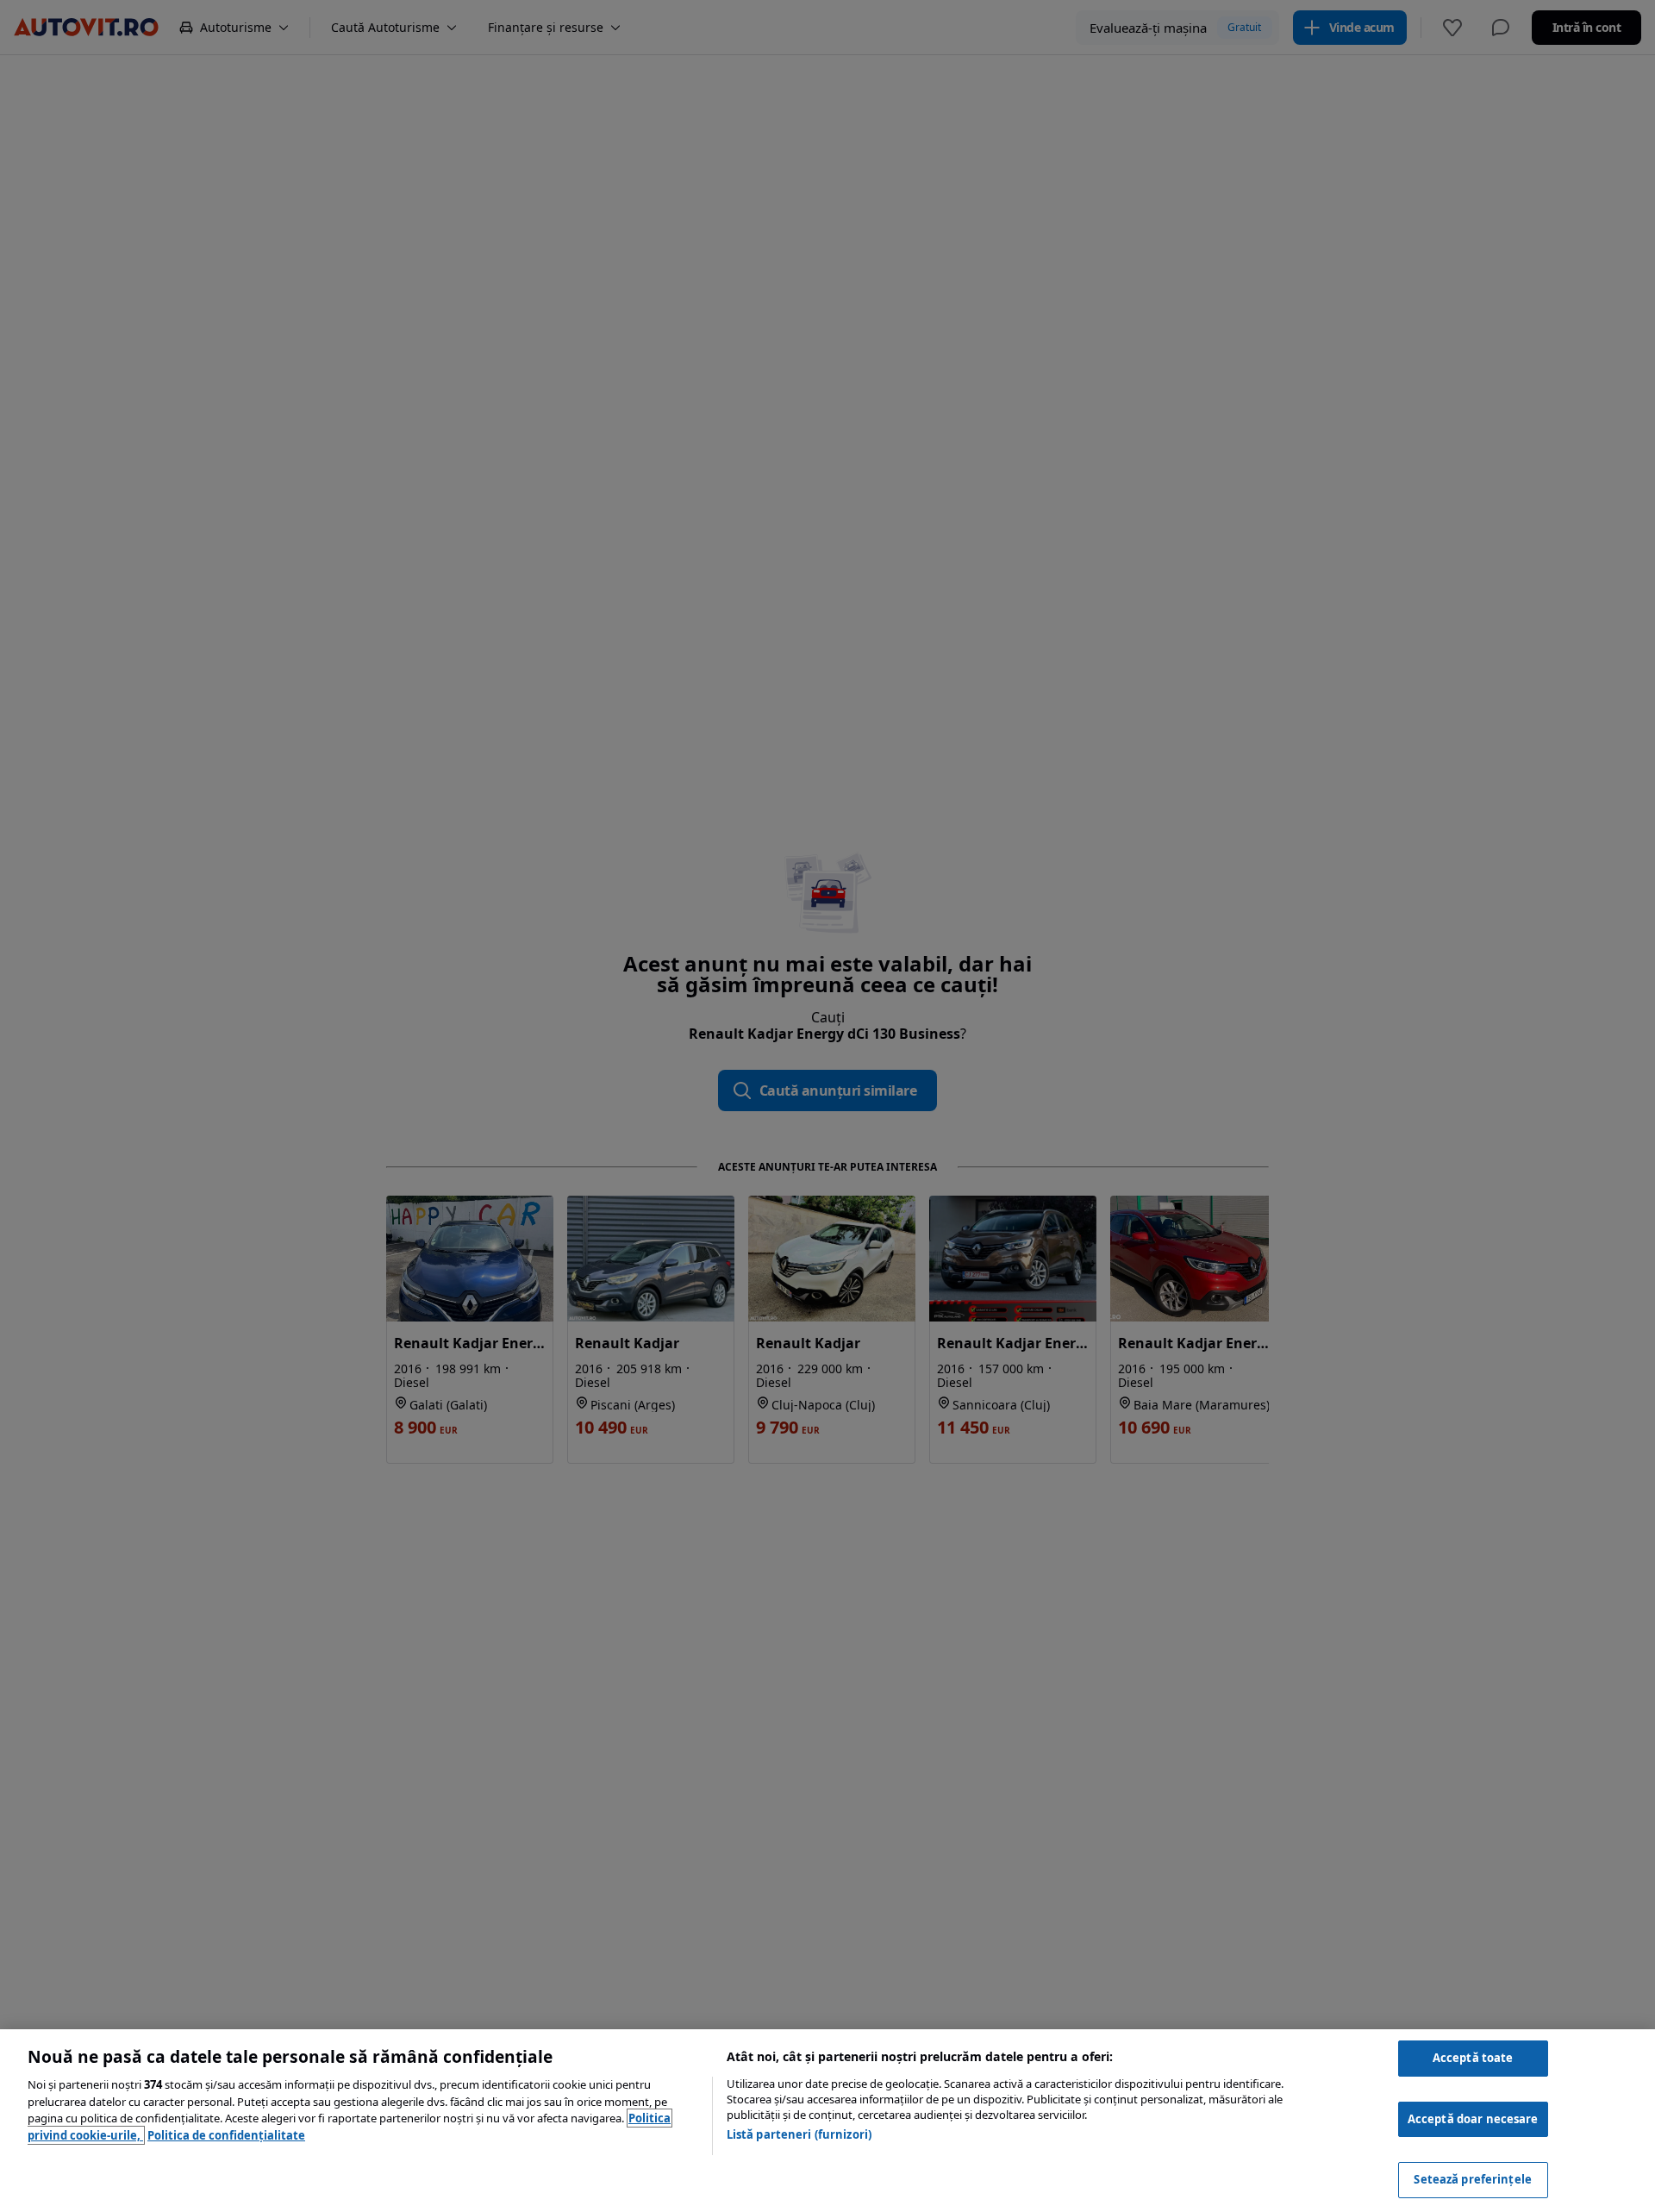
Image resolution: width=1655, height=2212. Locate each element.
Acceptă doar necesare (1473, 2119)
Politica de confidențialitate (226, 2135)
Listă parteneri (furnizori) (799, 2134)
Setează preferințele (1473, 2179)
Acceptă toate (1473, 2058)
